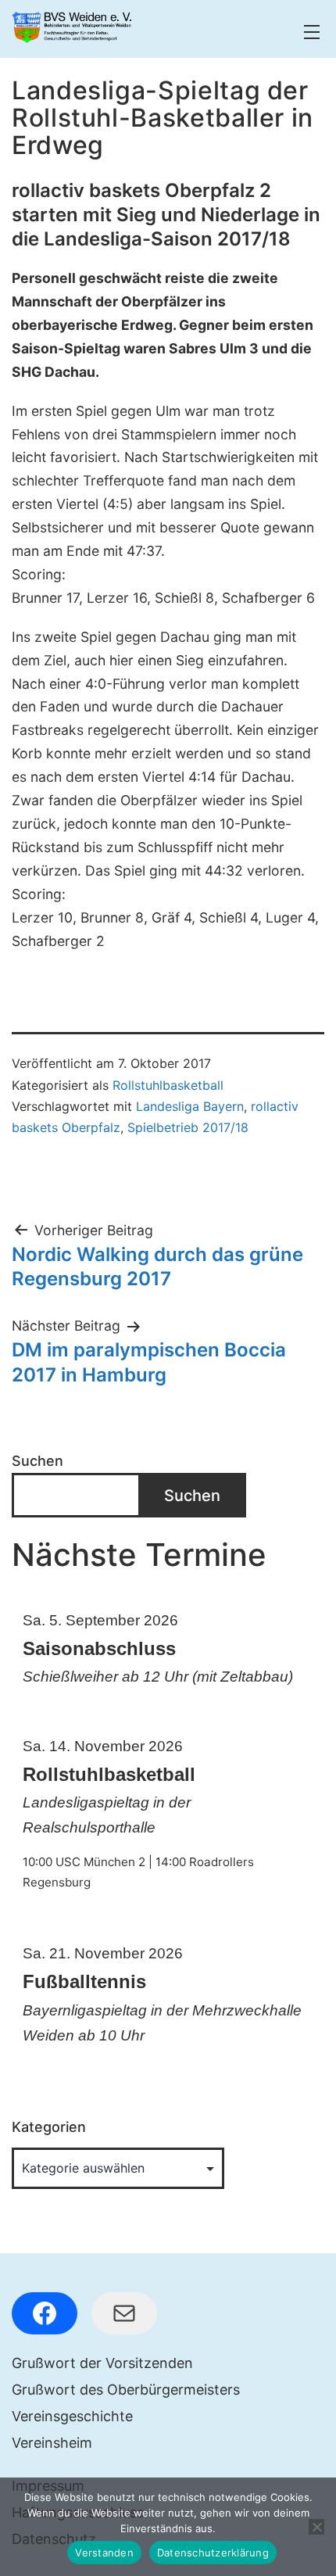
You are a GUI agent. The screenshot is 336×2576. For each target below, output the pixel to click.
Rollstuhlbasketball (168, 1085)
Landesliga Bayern (190, 1106)
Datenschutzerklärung (213, 2553)
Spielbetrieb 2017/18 (188, 1127)
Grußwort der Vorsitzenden (102, 2363)
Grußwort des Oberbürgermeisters (126, 2390)
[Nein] (316, 2527)
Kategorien (49, 2127)
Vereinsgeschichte (72, 2416)
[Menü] (310, 32)
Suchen (38, 1461)
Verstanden (104, 2553)
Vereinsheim (52, 2443)
